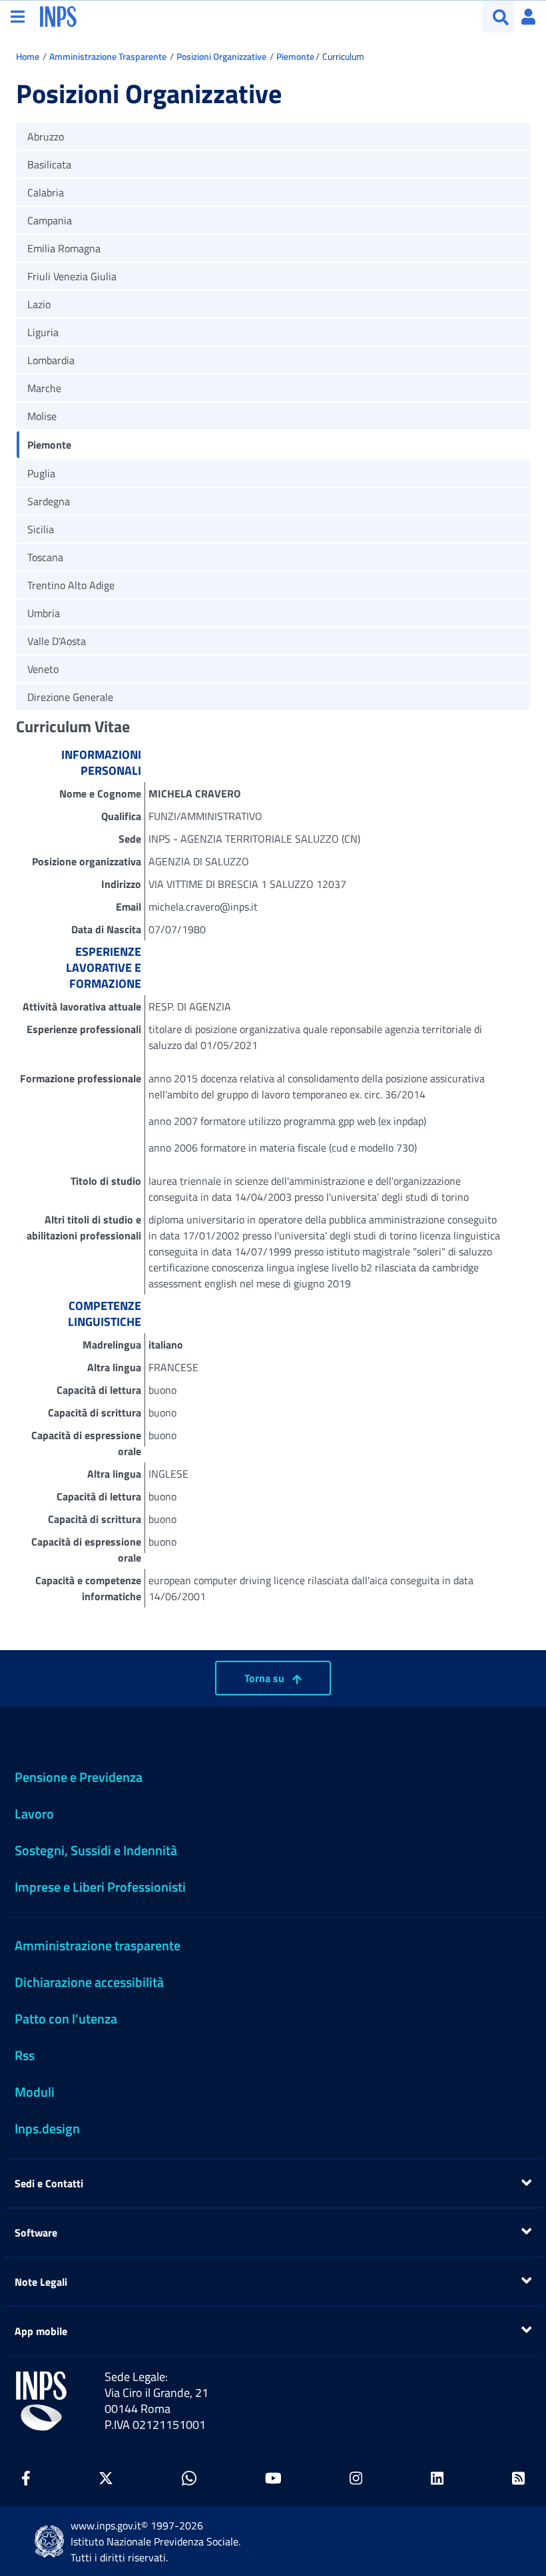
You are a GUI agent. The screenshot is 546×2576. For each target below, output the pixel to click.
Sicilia (41, 529)
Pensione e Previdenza (79, 1777)
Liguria (43, 332)
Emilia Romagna (64, 248)
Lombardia (51, 360)
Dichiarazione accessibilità (89, 1982)
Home (28, 56)
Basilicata (49, 164)
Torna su (266, 1678)
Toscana (45, 557)
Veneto (43, 669)
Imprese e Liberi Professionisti (100, 1887)
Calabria (46, 192)
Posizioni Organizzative (221, 56)
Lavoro (34, 1814)
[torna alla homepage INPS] (58, 15)
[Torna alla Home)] (41, 2401)
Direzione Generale (70, 697)
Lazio (39, 304)
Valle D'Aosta (57, 641)
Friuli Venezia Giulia (72, 276)
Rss (25, 2055)
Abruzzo (46, 136)
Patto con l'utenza (66, 2019)
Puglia (41, 473)
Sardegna (49, 501)
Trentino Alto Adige (71, 585)
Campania (50, 220)
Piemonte (295, 56)
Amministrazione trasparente (98, 1945)
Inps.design (47, 2128)
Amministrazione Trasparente (108, 56)
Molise (42, 416)
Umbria (44, 613)
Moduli (35, 2092)
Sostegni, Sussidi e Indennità (96, 1850)
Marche (44, 388)
